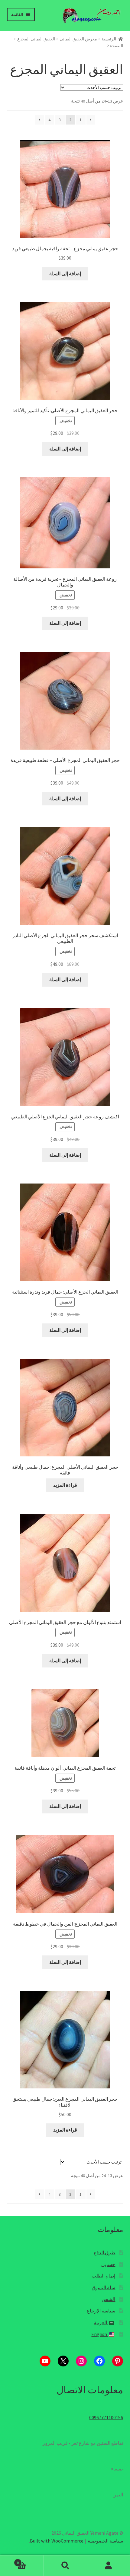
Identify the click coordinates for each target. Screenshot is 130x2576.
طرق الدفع (104, 2252)
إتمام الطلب (103, 2276)
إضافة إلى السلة (65, 273)
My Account (108, 2566)
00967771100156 (106, 2417)
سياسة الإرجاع (101, 2311)
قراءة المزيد (65, 1485)
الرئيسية (109, 39)
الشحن (108, 2299)
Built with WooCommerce (57, 2541)
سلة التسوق (103, 2287)
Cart (30, 2560)
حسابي (108, 2264)
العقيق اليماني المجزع (36, 39)
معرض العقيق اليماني (78, 39)
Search (65, 2566)
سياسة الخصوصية (105, 2541)
